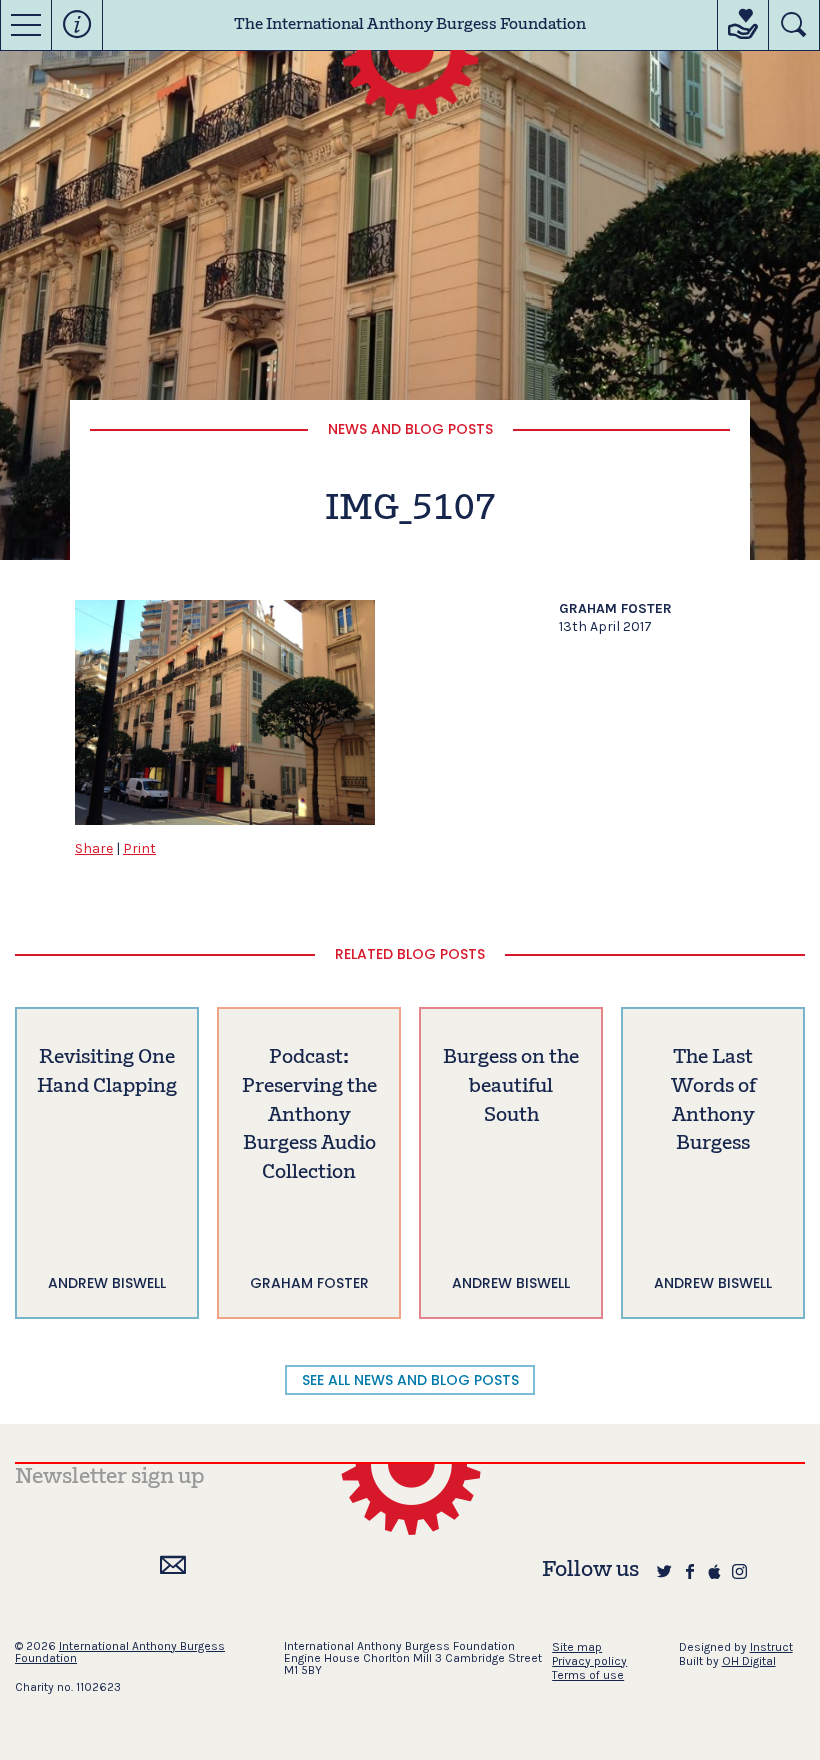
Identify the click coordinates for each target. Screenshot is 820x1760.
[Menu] (26, 25)
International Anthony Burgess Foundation (120, 1652)
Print (139, 848)
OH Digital (749, 1661)
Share (94, 848)
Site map (577, 1647)
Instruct (771, 1647)
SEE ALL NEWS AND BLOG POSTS (410, 1380)
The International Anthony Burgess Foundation (410, 25)
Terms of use (588, 1675)
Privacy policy (589, 1661)
